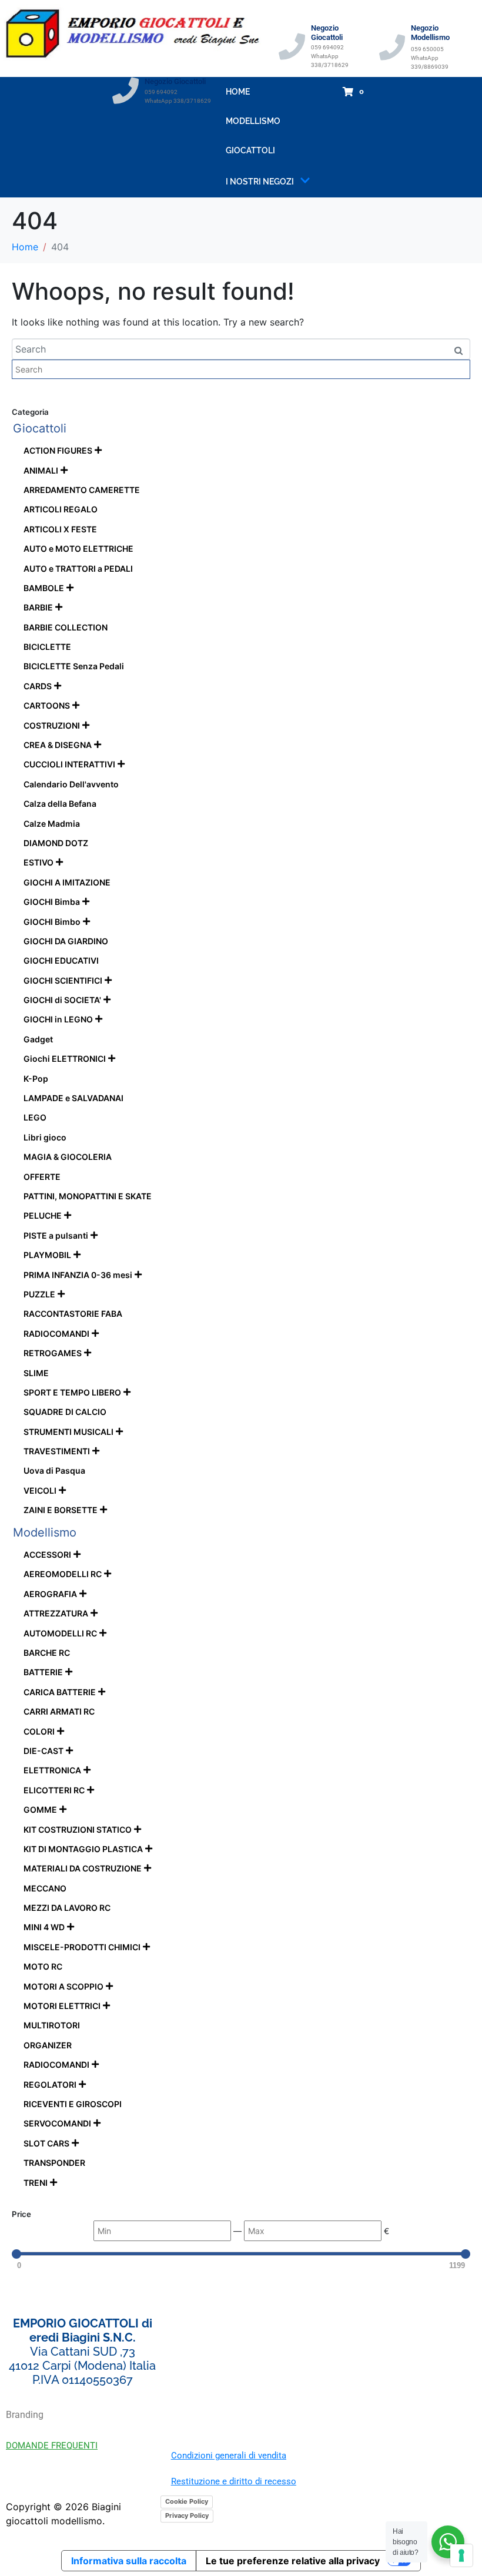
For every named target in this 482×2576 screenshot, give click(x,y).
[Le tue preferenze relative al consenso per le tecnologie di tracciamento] (461, 2555)
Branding (25, 2415)
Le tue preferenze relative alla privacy (293, 2561)
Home (238, 92)
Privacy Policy (187, 2515)
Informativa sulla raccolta (129, 2561)
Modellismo (253, 121)
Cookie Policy (187, 2501)
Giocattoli (250, 150)
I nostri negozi (260, 182)
